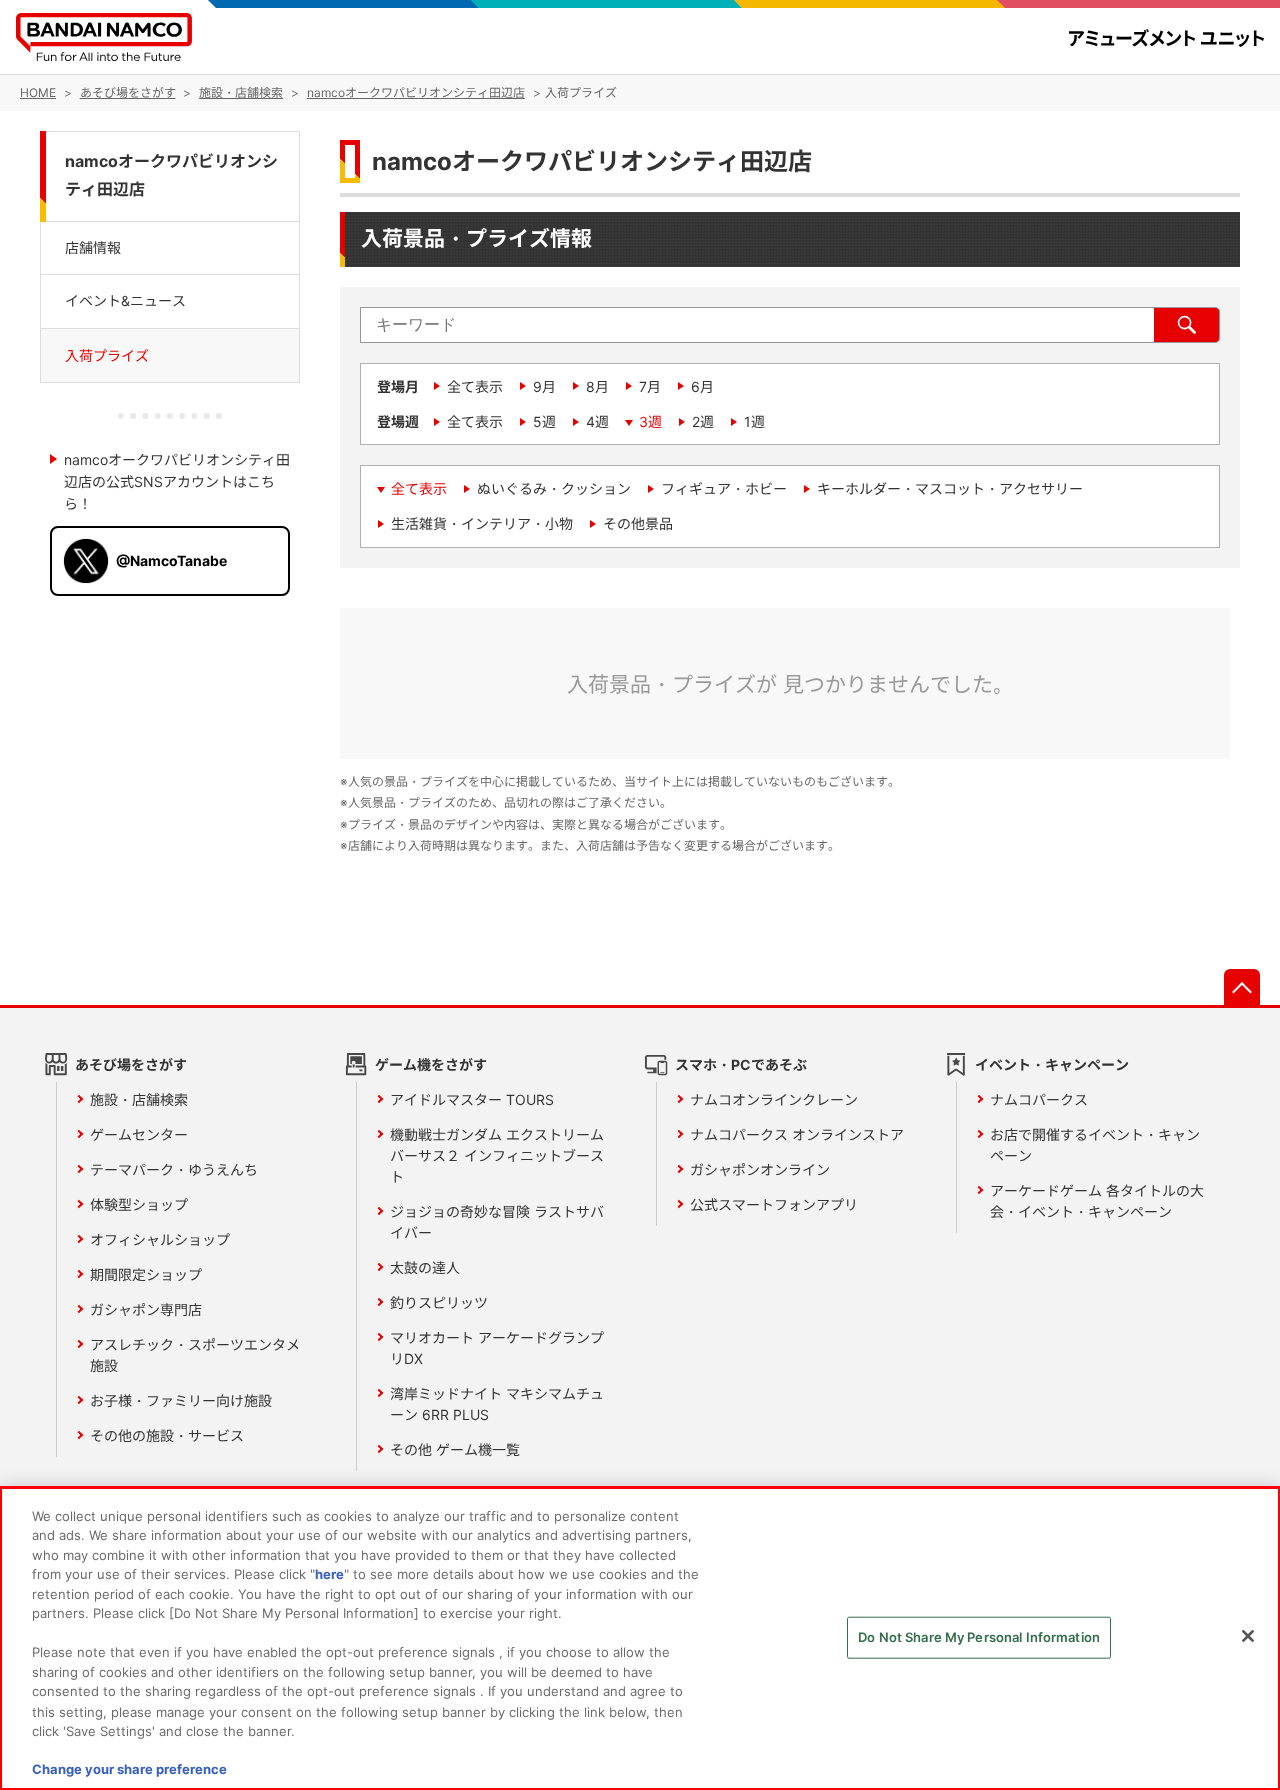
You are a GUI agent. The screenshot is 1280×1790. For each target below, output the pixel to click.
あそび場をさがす (131, 1064)
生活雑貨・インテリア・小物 (482, 523)
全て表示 (475, 386)
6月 (702, 386)
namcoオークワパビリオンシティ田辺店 (171, 176)
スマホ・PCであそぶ (741, 1064)
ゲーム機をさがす (431, 1064)
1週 (754, 421)
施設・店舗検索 (139, 1099)
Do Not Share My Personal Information (979, 1637)
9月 (544, 386)
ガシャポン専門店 (146, 1309)
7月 (650, 386)
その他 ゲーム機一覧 (455, 1449)
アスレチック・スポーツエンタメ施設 (195, 1355)
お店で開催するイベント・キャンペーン (1095, 1145)
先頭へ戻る (1242, 987)
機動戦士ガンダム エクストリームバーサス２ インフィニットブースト (497, 1155)
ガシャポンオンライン (760, 1169)
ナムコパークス (1039, 1099)
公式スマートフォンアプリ (774, 1204)
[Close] (1248, 1636)
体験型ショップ (139, 1204)
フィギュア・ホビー (724, 488)
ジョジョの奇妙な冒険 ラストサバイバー (497, 1222)
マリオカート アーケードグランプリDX (497, 1348)
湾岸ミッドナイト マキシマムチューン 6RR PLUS (497, 1404)
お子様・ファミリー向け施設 (181, 1400)
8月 (597, 386)
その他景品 (638, 523)
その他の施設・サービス (167, 1435)
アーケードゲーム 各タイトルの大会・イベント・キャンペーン (1097, 1201)
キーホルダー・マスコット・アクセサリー (950, 488)
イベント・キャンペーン (1052, 1064)
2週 (703, 421)
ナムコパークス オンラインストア (797, 1134)
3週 (650, 421)
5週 (544, 421)
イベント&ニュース (125, 300)
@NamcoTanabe (171, 560)
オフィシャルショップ (160, 1239)
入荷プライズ (107, 354)
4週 (597, 421)
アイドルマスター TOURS (472, 1099)
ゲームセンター (139, 1134)
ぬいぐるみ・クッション (554, 488)
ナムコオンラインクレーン (774, 1099)
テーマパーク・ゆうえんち (174, 1169)
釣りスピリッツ (439, 1302)
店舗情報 (93, 247)
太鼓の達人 (425, 1267)
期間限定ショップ (146, 1274)
